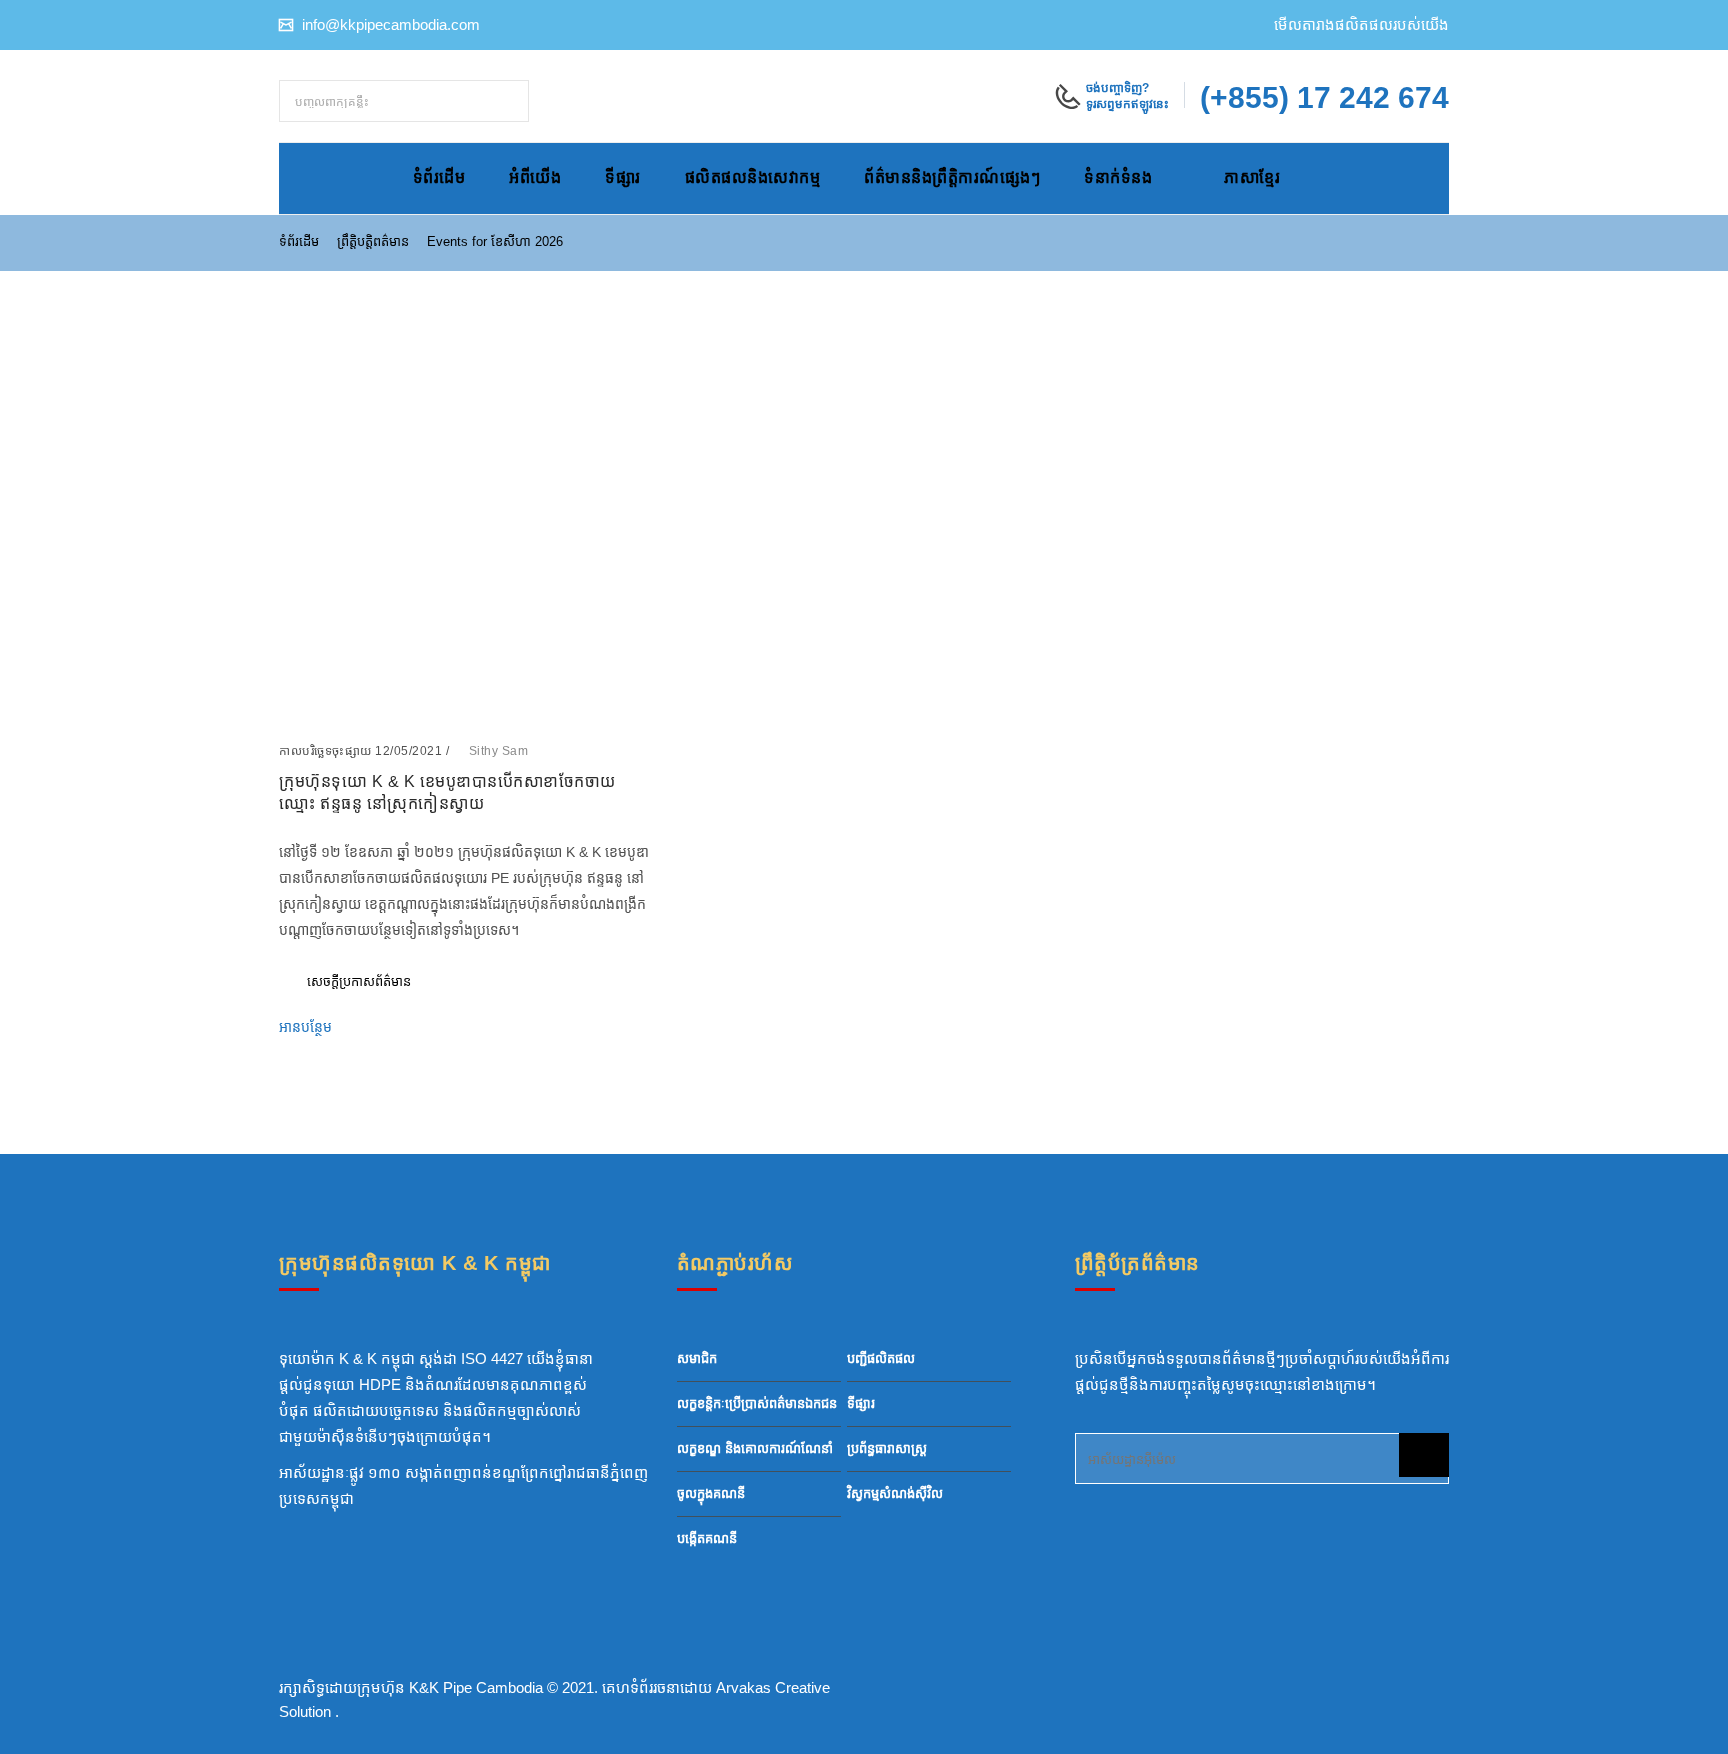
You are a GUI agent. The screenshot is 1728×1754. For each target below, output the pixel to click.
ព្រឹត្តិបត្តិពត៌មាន (373, 241)
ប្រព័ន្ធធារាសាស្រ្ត (887, 1448)
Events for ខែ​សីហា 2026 (495, 241)
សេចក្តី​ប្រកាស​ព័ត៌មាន (359, 981)
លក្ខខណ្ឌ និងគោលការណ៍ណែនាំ (755, 1448)
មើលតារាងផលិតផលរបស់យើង (1361, 24)
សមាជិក (697, 1358)
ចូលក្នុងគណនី (711, 1493)
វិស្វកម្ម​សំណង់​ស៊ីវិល (895, 1493)
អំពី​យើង (535, 177)
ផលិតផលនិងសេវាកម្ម (753, 177)
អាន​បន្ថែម (307, 1027)
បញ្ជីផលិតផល (881, 1358)
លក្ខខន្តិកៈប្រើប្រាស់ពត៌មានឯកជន (757, 1403)
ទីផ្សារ (623, 177)
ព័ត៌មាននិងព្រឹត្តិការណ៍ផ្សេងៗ (952, 177)
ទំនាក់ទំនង (1118, 177)
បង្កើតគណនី (707, 1538)
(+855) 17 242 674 (1324, 97)
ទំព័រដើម (439, 177)
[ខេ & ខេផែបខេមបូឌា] (870, 74)
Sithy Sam (499, 751)
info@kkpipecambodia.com (389, 24)
